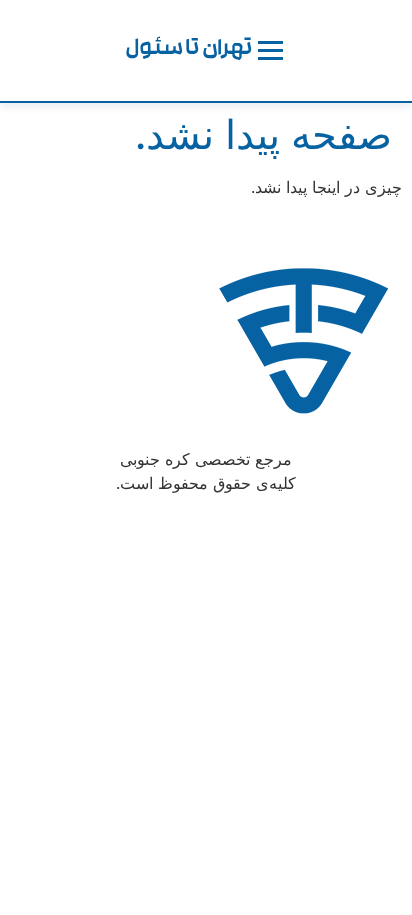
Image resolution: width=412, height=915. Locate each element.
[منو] (270, 50)
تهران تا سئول (189, 50)
